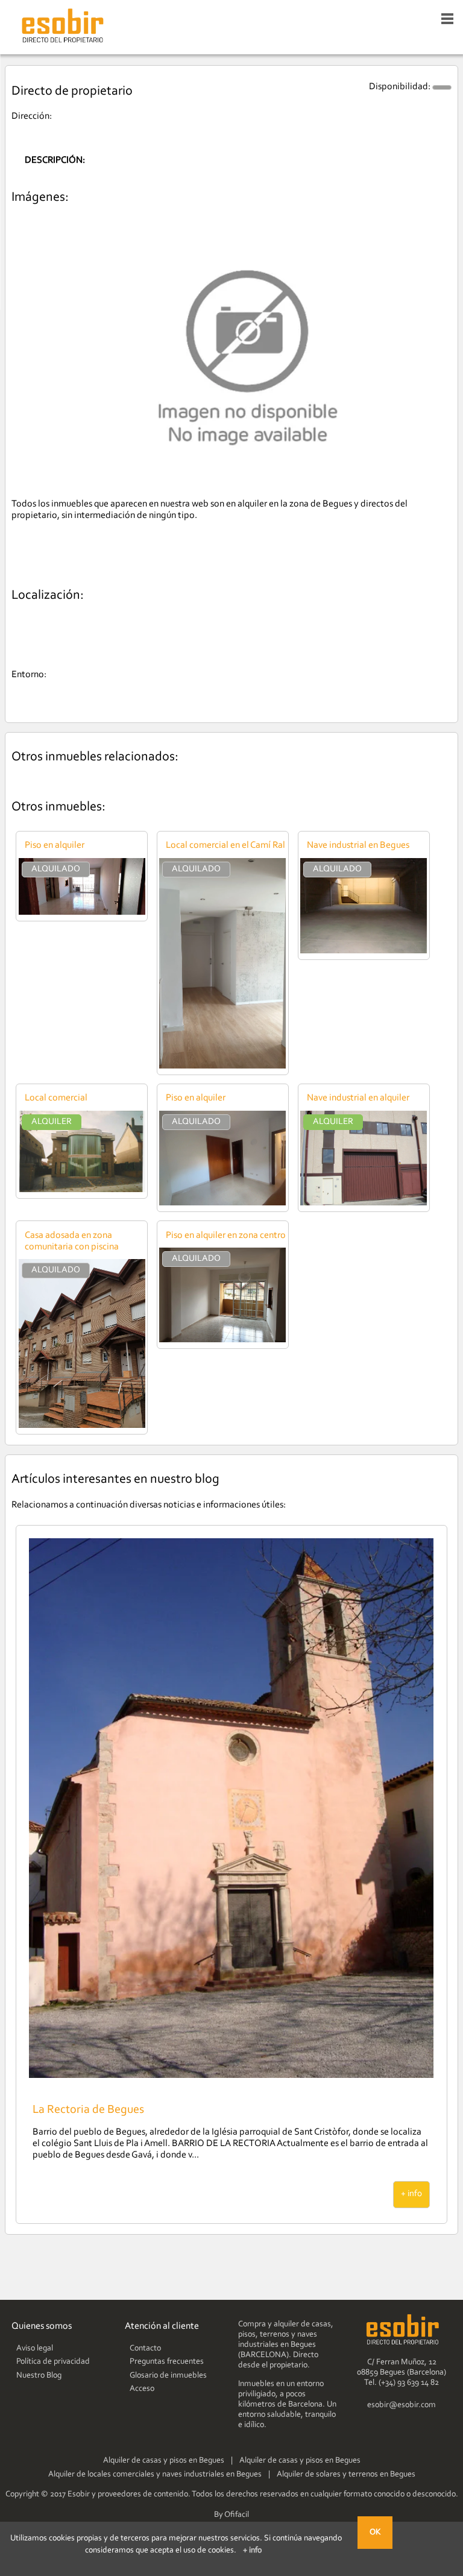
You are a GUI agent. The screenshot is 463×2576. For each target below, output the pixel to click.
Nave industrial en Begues (358, 845)
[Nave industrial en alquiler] (364, 1203)
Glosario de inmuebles (168, 2376)
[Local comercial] (82, 1190)
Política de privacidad (53, 2362)
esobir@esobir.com (402, 2405)
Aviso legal (35, 2349)
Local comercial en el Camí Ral (225, 845)
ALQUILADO (56, 869)
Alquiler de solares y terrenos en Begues (346, 2475)
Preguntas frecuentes (167, 2362)
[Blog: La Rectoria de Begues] (231, 2076)
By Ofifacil (231, 2515)
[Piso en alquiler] (82, 912)
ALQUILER (52, 1122)
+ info (411, 2194)
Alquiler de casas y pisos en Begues (164, 2461)
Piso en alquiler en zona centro (226, 1236)
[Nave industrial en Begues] (364, 951)
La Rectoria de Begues (88, 2110)
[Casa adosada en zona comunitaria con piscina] (82, 1425)
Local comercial (56, 1098)
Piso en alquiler (55, 845)
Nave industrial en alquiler (358, 1098)
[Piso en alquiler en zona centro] (222, 1340)
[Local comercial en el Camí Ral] (222, 1066)
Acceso (142, 2389)
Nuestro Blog (39, 2376)
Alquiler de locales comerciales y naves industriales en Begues (155, 2475)
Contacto (145, 2349)
